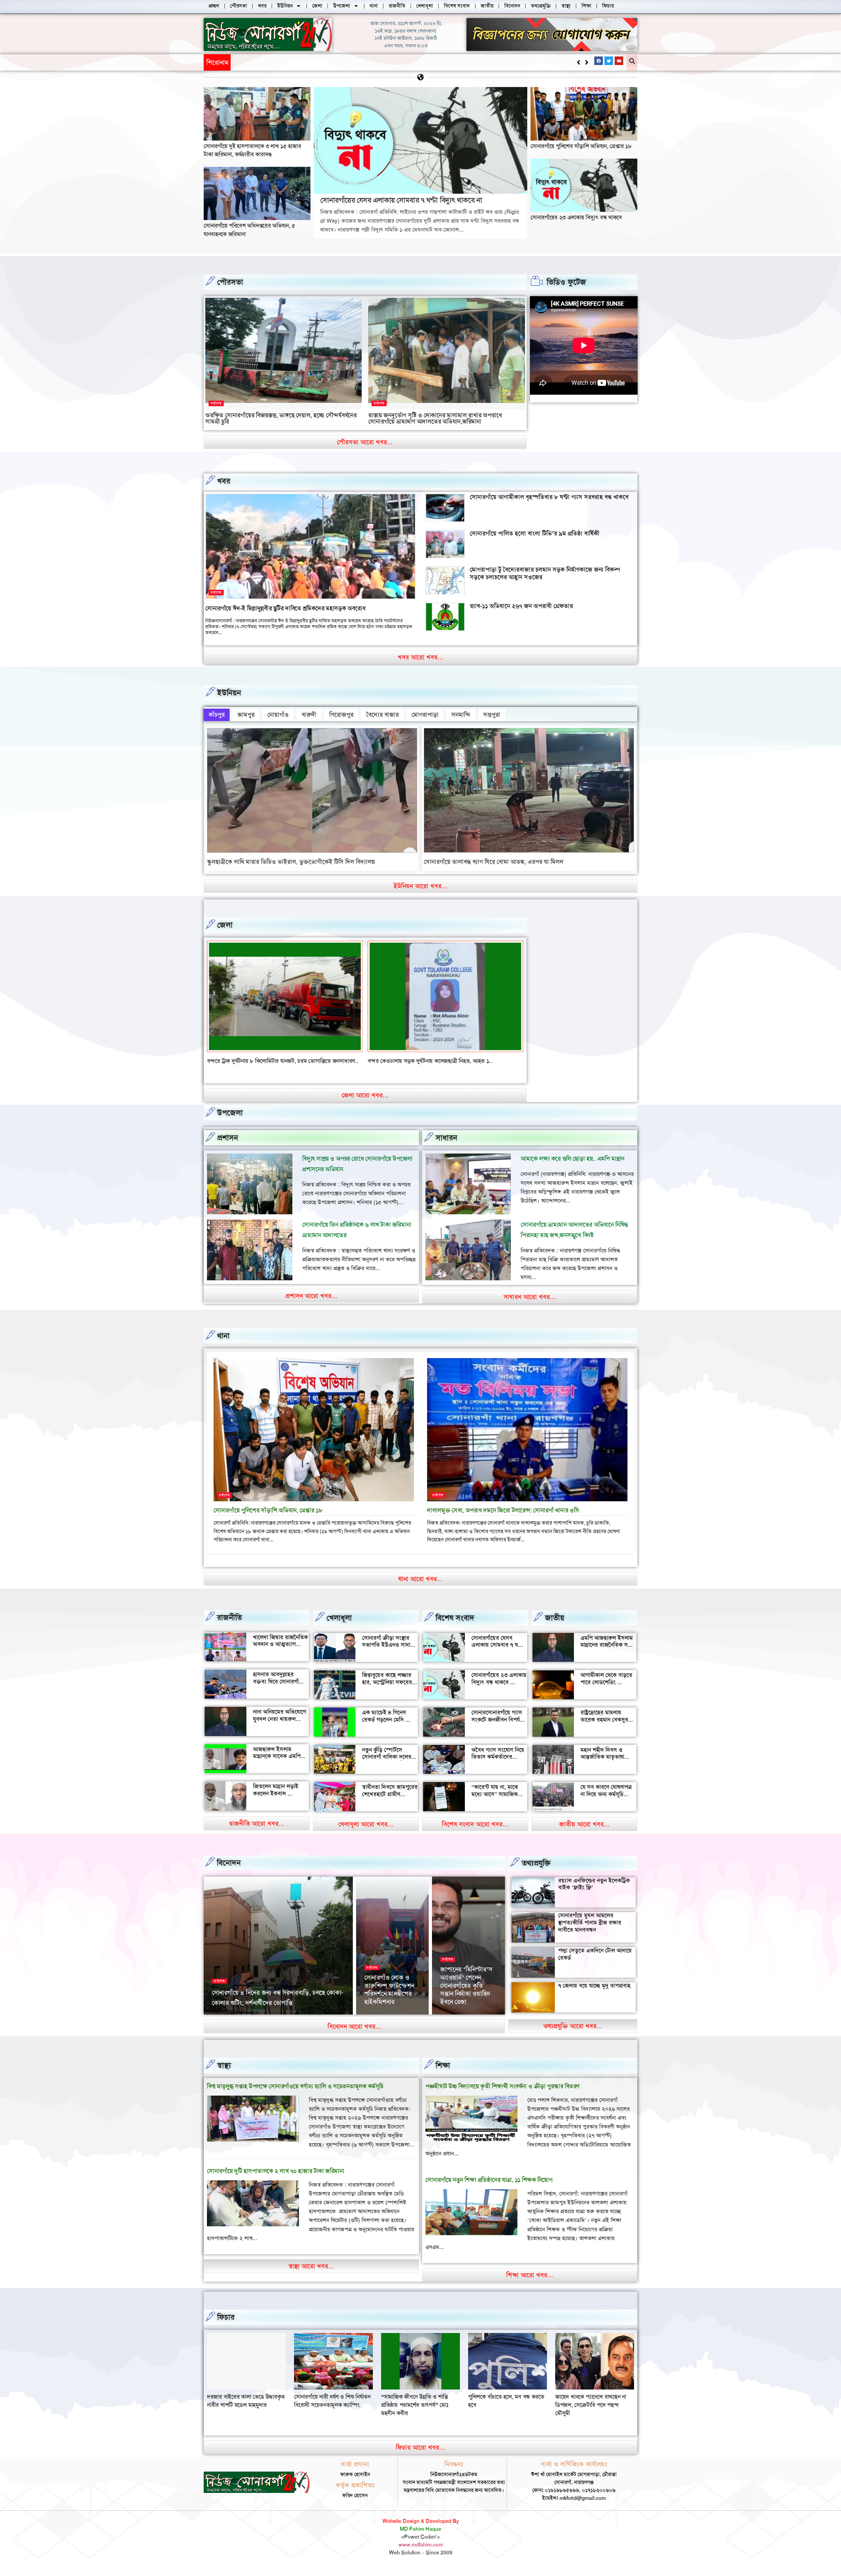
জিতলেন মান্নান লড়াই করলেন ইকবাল (276, 1798)
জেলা (225, 925)
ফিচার (226, 2325)
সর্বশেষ (216, 403)
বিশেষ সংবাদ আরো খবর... (475, 1832)
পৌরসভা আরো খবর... (365, 442)
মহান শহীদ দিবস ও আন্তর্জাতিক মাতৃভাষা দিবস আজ (602, 1765)
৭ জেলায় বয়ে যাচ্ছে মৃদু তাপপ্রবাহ (594, 1994)
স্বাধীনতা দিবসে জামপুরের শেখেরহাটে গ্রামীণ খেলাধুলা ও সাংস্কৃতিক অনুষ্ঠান (390, 1806)
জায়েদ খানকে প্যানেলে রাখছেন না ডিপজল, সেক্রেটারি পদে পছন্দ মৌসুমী (242, 2413)
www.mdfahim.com (421, 2553)
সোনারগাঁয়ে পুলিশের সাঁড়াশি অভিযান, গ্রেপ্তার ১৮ (581, 146)
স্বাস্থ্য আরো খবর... (311, 2274)
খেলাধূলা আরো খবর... (366, 1832)
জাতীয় (555, 1626)
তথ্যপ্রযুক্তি (536, 1871)
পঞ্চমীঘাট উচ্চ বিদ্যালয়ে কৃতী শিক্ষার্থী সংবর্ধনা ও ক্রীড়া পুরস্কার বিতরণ (502, 2094)
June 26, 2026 (380, 2022)
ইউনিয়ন (229, 693)
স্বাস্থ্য (224, 2074)
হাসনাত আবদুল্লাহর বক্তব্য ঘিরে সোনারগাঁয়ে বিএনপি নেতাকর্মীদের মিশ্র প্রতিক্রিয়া (281, 1694)
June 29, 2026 (274, 2022)
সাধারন (446, 1146)
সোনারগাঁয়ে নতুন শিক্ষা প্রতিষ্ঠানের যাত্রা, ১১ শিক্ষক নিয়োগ (489, 2188)
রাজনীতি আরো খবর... (257, 1832)
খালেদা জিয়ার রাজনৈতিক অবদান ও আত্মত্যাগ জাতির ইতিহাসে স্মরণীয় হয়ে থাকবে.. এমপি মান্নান (280, 1656)
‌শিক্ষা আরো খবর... (530, 2283)
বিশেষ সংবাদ (455, 1626)
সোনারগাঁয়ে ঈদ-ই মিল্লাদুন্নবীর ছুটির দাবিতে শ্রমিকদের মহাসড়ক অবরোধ (285, 608)
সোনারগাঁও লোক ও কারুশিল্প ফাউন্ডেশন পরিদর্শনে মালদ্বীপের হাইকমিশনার (389, 1998)
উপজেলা (230, 1121)
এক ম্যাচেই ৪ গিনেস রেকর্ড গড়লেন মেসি (384, 1724)
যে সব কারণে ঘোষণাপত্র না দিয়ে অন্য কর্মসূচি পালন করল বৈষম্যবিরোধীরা (606, 1806)
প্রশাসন (228, 1146)
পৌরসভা (230, 282)
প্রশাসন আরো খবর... (311, 1304)
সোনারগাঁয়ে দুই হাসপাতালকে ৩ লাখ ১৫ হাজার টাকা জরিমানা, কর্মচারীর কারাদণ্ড (252, 150)
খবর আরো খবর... (421, 657)
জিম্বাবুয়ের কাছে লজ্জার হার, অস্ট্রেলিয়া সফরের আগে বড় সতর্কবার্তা (387, 1691)
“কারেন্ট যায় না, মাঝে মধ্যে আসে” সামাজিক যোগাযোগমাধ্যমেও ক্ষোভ (498, 1802)
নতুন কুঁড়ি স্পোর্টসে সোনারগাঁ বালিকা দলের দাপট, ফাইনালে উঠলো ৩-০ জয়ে (387, 1769)
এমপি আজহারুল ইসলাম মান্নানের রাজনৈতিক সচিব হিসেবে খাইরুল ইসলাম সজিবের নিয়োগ (608, 1657)
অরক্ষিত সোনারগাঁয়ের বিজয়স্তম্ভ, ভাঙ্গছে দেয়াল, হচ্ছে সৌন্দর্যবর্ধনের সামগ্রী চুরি (281, 418)
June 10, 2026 (456, 2022)
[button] (587, 62)
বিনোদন (229, 1871)
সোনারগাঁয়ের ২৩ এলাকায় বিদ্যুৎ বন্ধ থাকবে (576, 217)
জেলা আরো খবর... (365, 1103)
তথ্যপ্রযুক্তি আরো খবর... (573, 2034)
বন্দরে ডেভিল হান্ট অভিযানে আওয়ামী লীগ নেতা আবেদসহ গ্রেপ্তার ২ (438, 1061)
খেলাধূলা (339, 1626)
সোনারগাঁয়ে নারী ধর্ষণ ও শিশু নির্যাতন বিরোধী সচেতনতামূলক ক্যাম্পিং (419, 2409)
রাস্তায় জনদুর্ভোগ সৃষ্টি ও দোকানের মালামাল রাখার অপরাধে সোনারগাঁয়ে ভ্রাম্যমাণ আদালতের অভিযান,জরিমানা (435, 418)
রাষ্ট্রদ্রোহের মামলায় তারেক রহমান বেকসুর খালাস (604, 1728)
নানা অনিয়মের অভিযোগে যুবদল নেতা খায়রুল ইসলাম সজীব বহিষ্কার (280, 1727)
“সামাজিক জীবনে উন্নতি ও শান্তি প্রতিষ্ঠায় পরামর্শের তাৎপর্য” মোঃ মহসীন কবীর (502, 2413)
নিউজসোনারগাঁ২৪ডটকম (233, 2022)
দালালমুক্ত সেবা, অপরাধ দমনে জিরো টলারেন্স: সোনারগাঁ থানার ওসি (503, 1519)
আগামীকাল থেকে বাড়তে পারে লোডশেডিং (606, 1687)
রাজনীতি (229, 1626)
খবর (224, 481)
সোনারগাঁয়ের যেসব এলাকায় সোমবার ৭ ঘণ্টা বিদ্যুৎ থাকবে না (305, 62)
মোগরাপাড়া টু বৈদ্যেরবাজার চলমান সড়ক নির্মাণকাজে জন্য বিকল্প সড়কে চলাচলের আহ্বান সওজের (545, 573)
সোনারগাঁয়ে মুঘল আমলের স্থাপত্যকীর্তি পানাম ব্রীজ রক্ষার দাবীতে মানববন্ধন (590, 1931)
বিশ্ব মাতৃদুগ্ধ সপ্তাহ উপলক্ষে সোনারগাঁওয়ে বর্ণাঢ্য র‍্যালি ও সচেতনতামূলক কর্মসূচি (295, 2094)
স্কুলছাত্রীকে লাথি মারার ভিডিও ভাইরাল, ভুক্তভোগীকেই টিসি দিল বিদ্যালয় (291, 862)
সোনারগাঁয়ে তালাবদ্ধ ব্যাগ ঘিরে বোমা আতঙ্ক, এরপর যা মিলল (494, 862)
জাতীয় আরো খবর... (584, 1832)
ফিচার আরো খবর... (420, 2455)
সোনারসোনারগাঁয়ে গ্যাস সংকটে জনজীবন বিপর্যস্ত (498, 1724)
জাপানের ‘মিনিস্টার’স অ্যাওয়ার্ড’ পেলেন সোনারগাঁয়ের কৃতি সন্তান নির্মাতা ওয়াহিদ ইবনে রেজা (466, 1994)
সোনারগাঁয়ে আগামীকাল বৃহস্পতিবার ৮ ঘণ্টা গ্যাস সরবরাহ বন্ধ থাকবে (549, 497)
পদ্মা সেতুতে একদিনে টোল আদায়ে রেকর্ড (595, 1962)
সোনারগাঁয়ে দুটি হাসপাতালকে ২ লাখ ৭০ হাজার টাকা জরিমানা (275, 2179)
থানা (223, 1344)
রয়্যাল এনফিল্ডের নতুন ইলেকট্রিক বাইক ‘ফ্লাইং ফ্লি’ (594, 1892)
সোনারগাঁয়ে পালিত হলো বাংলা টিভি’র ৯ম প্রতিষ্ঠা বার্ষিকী (535, 533)
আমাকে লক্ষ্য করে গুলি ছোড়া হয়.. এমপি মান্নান (573, 1167)
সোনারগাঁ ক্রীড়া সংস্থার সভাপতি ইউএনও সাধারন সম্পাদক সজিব (389, 1653)
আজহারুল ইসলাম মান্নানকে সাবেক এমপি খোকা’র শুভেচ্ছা (277, 1764)
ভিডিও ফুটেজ (566, 282)
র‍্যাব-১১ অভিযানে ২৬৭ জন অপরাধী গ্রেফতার (521, 606)
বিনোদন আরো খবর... (354, 2035)
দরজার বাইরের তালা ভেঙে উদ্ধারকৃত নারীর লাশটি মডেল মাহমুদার (333, 2409)
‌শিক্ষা (443, 2074)
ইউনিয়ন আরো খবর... (420, 886)
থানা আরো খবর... (420, 1587)
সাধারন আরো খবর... (530, 1305)
